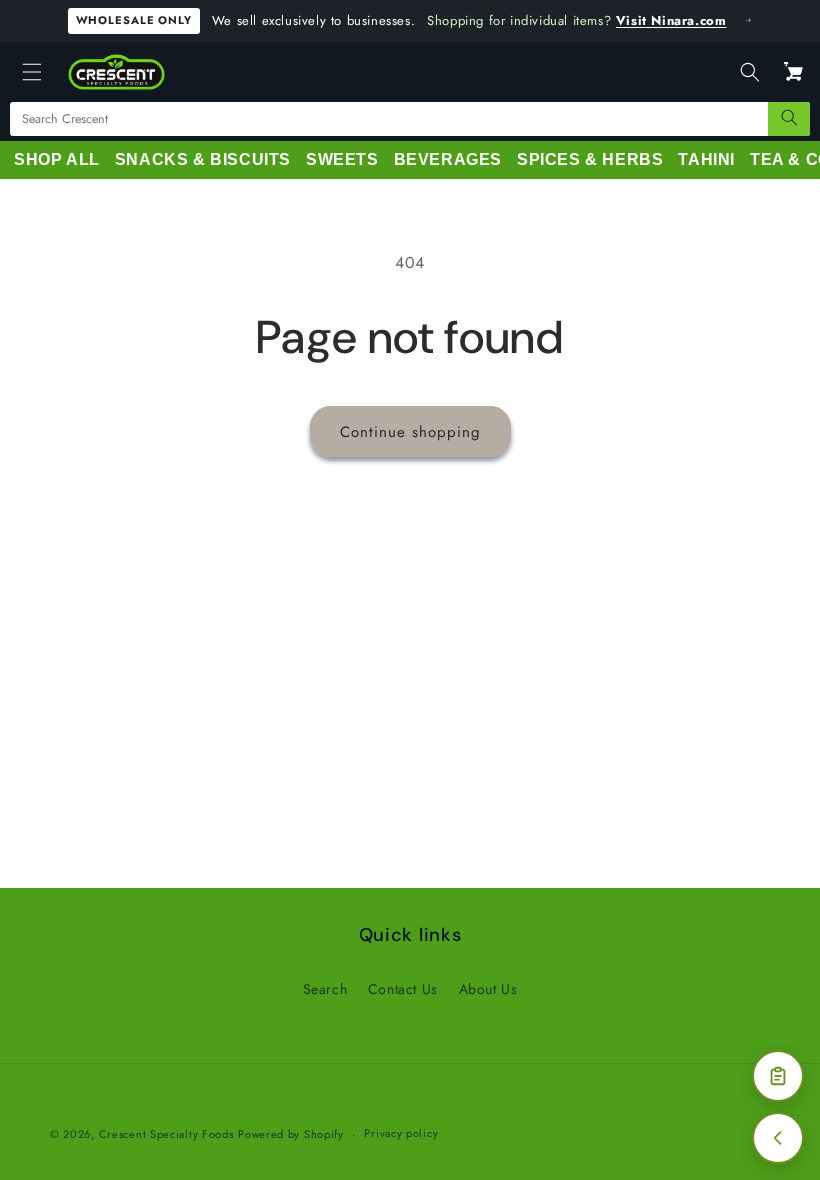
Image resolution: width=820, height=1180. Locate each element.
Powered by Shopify (291, 1134)
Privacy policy (401, 1133)
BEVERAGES (448, 159)
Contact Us (403, 989)
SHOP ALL (57, 159)
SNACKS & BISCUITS (203, 159)
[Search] (789, 119)
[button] (32, 72)
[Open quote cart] (778, 1076)
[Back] (778, 1138)
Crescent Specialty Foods (166, 1134)
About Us (488, 989)
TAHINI (706, 159)
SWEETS (342, 159)
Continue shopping (410, 432)
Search (325, 989)
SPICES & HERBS (590, 159)
